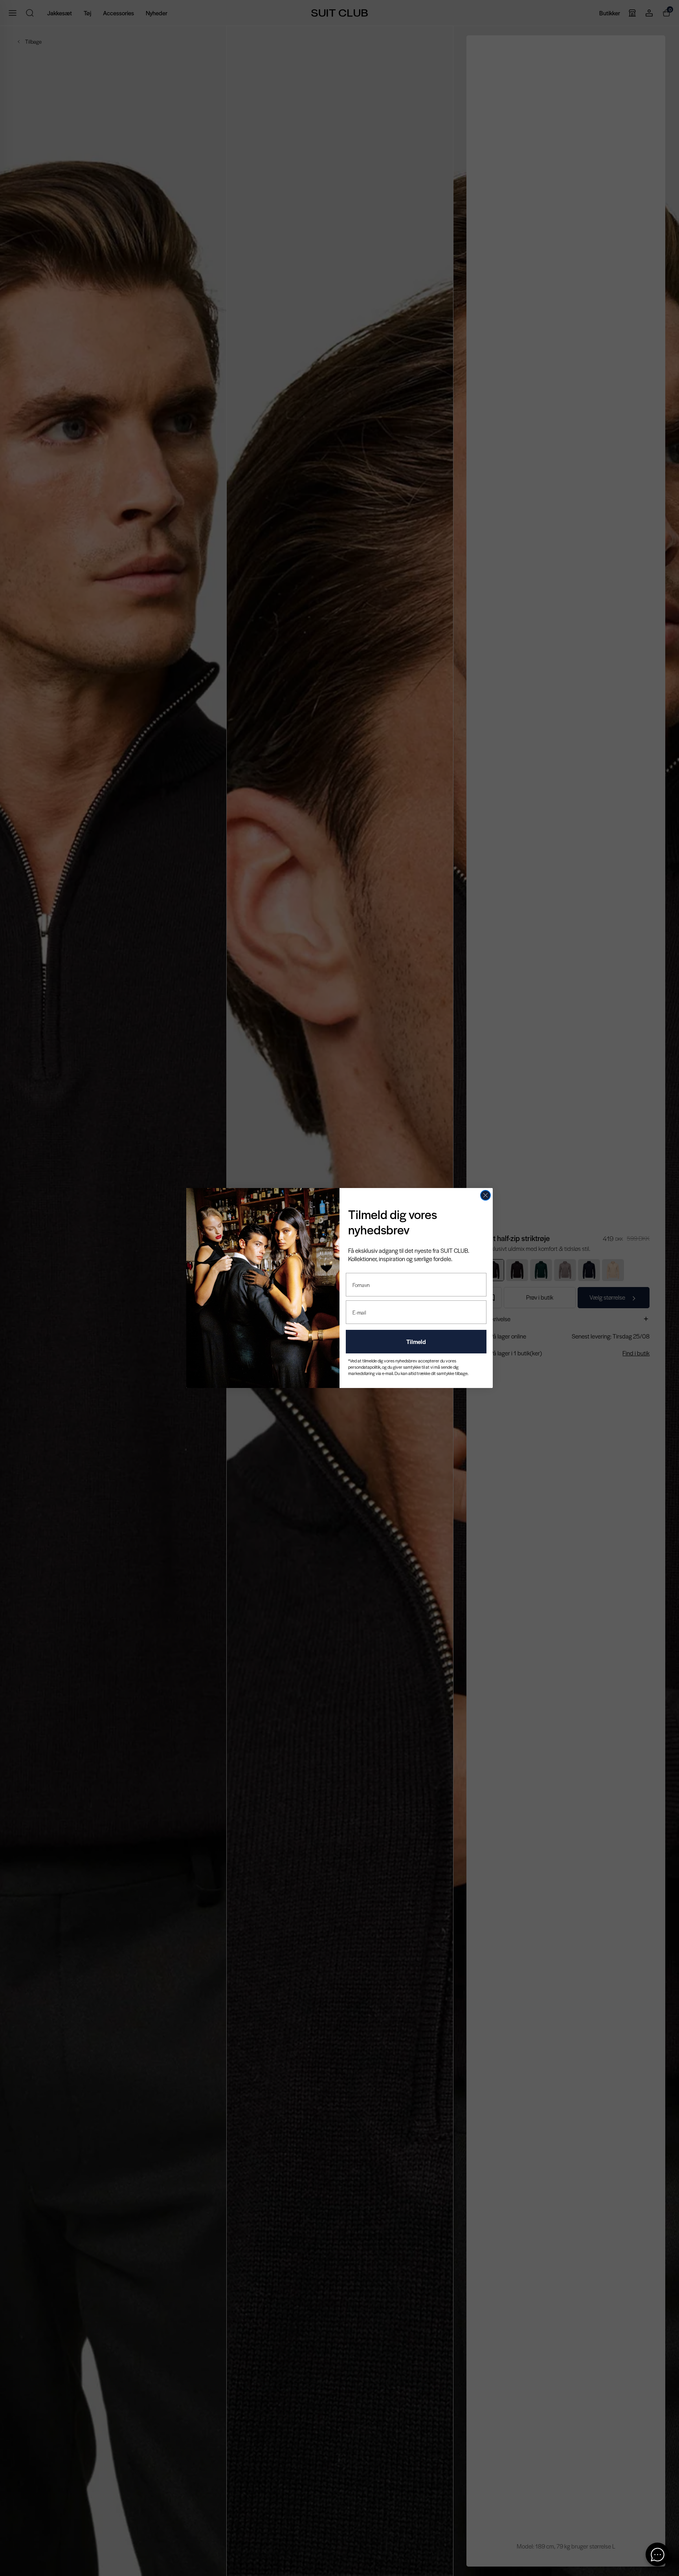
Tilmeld (416, 1341)
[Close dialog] (485, 1195)
